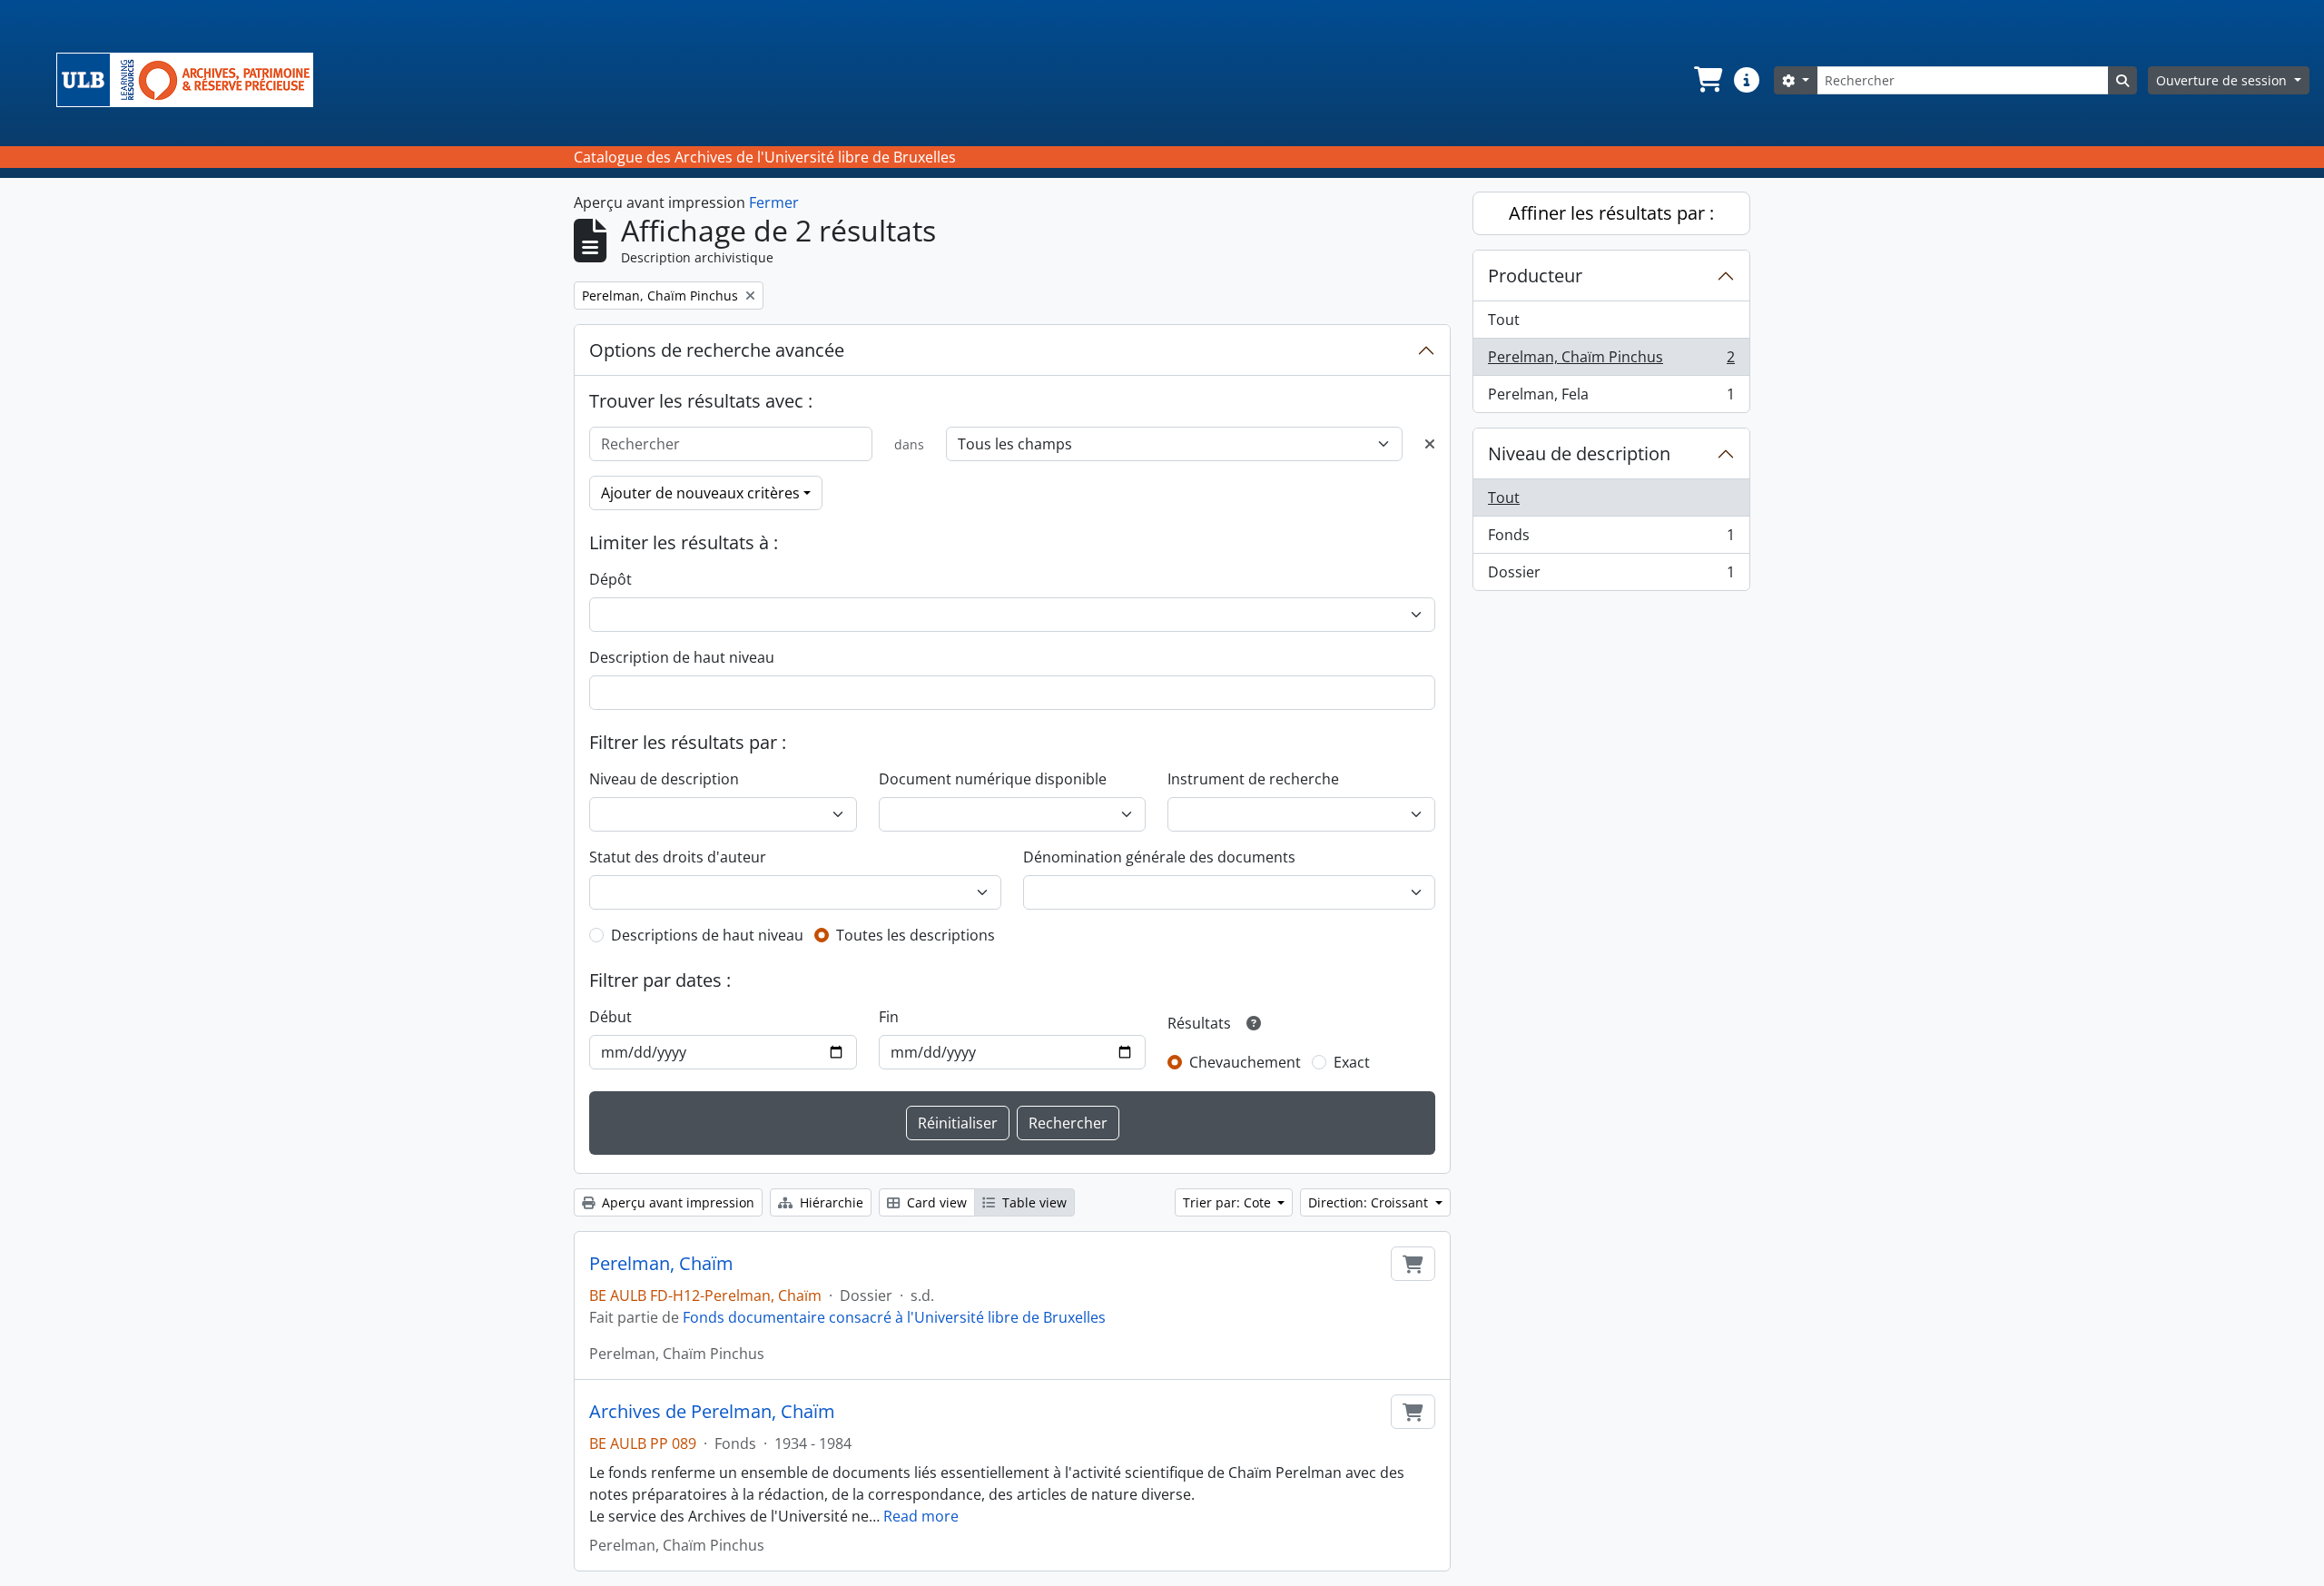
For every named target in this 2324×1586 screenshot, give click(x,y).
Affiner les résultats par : (1611, 213)
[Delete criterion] (1430, 444)
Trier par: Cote (1229, 1202)
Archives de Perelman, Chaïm (712, 1412)
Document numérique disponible (993, 779)
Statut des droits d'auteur (678, 857)
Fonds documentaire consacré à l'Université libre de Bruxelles (894, 1317)
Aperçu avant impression (676, 1202)
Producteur (1535, 276)
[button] (1707, 80)
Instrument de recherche (1253, 779)
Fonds (1611, 539)
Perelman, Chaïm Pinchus (1611, 361)
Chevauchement (1245, 1062)
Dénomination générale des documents (1159, 857)
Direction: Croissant (1370, 1202)
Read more (921, 1516)
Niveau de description (664, 779)
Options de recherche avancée (717, 350)
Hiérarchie (830, 1202)
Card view (935, 1202)
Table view (1033, 1202)
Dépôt (611, 579)
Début (611, 1017)
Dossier (1611, 576)
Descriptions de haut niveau (707, 935)
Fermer (774, 202)
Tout (1504, 320)
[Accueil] (192, 80)
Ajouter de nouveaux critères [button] (700, 493)
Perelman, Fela (1611, 398)
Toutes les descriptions (916, 935)
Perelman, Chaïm (661, 1264)
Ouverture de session (2223, 80)
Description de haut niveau (682, 657)
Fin (889, 1017)
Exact (1352, 1062)
